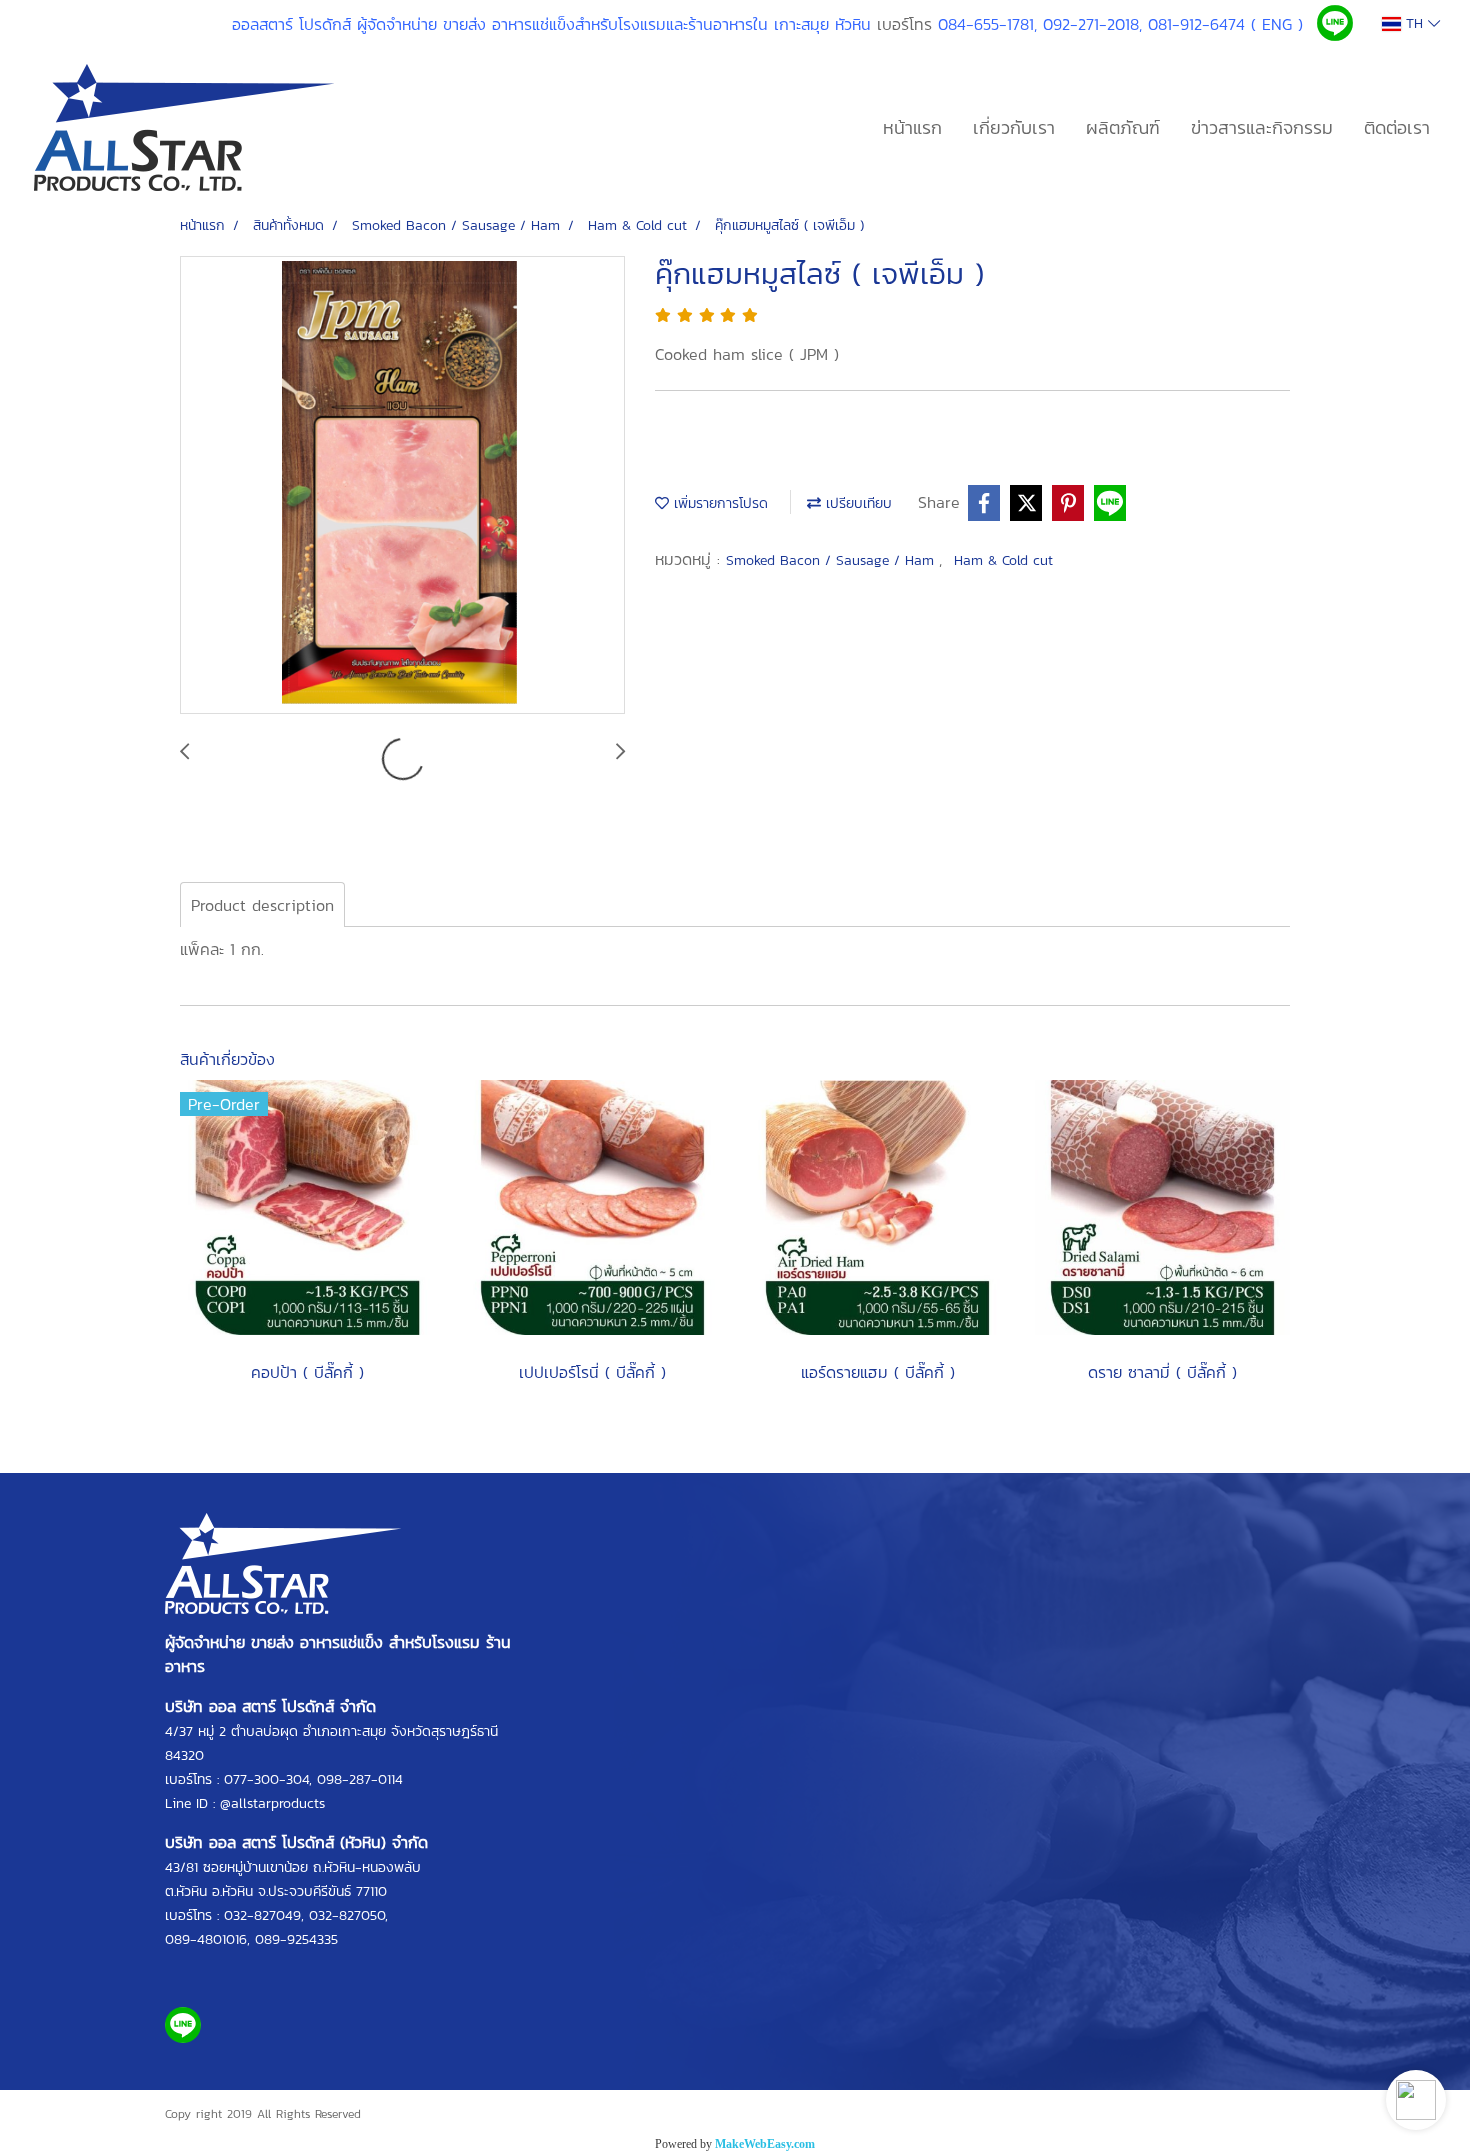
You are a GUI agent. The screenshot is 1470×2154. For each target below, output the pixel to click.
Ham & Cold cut (1003, 560)
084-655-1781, (987, 24)
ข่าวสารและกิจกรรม (1262, 127)
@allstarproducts (272, 1803)
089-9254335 (296, 1939)
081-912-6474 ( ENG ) (1225, 24)
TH (1414, 23)
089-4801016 (206, 1939)
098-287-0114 (360, 1779)
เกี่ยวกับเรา (1014, 127)
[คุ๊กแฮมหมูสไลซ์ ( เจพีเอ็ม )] (402, 486)
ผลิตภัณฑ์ (1123, 127)
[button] (1416, 2100)
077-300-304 (266, 1779)
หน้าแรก (912, 127)
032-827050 (347, 1915)
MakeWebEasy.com (765, 2144)
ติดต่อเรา (1397, 127)
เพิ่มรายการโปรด (718, 503)
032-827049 (262, 1915)
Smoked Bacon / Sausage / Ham (832, 560)
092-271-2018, (1092, 24)
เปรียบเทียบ (856, 503)
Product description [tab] (262, 905)
